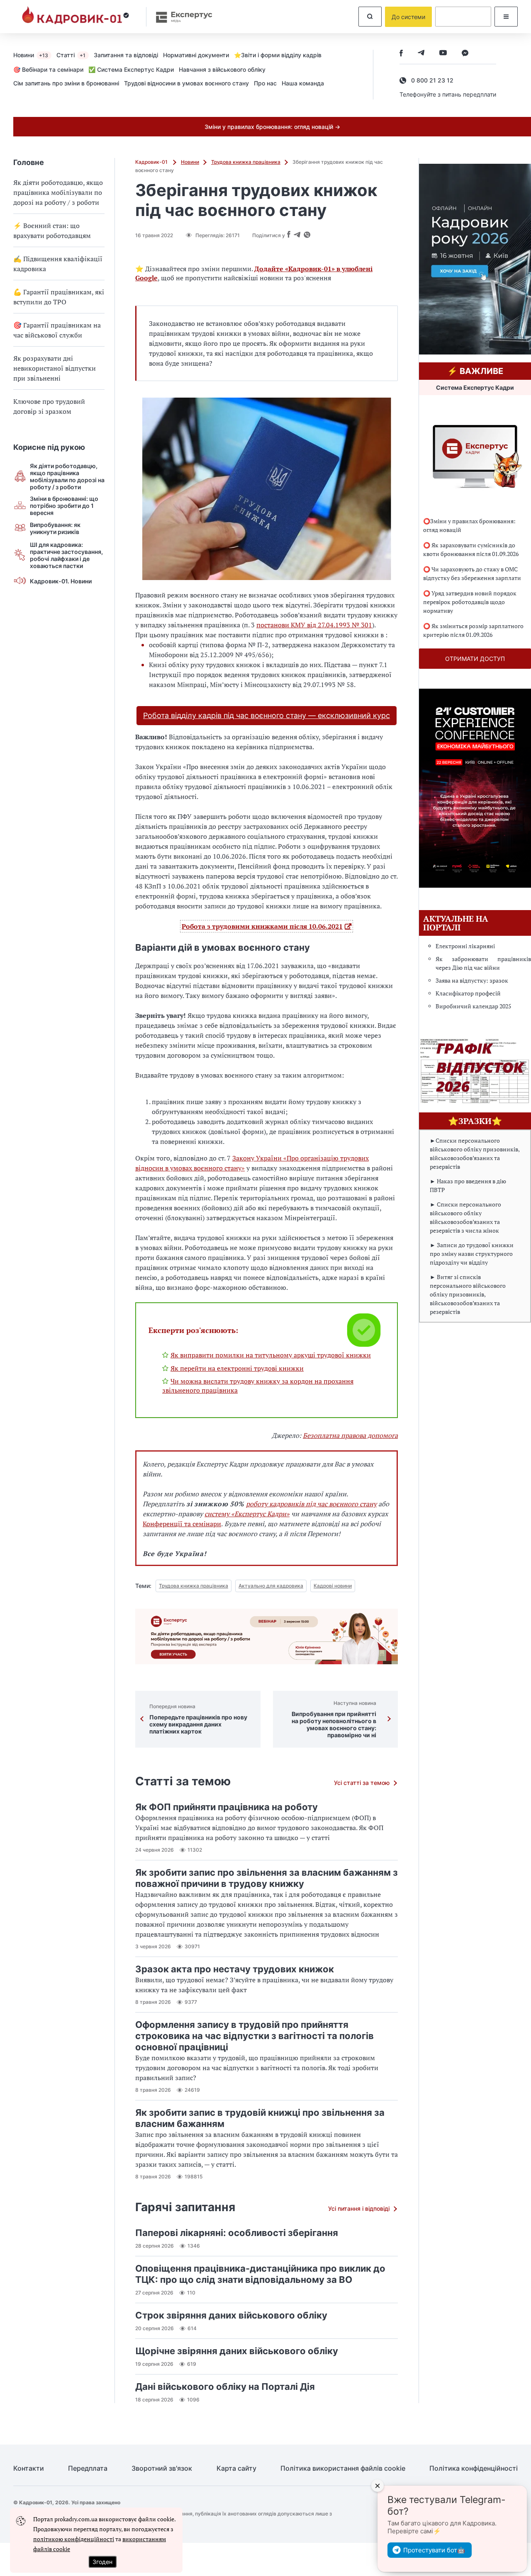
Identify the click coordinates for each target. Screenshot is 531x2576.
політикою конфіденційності (74, 2539)
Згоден (102, 2562)
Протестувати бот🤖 (434, 2550)
